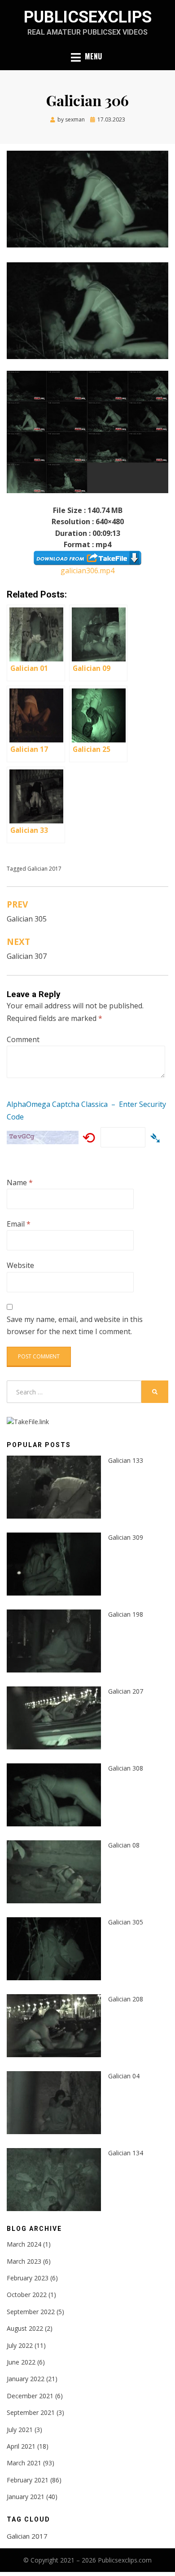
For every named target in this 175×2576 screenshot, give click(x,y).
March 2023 (24, 2261)
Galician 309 (126, 1537)
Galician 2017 (44, 869)
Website (20, 1265)
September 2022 (31, 2312)
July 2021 (20, 2430)
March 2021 (24, 2463)
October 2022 (27, 2295)
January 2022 (26, 2379)
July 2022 (20, 2345)
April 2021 (21, 2446)
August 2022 (25, 2328)
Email (19, 1224)
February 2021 (28, 2480)
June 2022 (21, 2362)
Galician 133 (126, 1460)
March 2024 (24, 2244)
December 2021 (30, 2396)
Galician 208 (126, 1999)
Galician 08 (124, 1845)
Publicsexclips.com (125, 2560)
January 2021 (26, 2497)
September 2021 (31, 2412)
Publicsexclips (88, 17)
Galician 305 (126, 1922)
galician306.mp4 (87, 571)
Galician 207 (126, 1691)
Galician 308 (126, 1768)
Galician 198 (126, 1614)
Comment (23, 1039)
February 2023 (28, 2278)
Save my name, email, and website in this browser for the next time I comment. (75, 1325)
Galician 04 (124, 2076)
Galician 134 (126, 2153)
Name (20, 1182)
